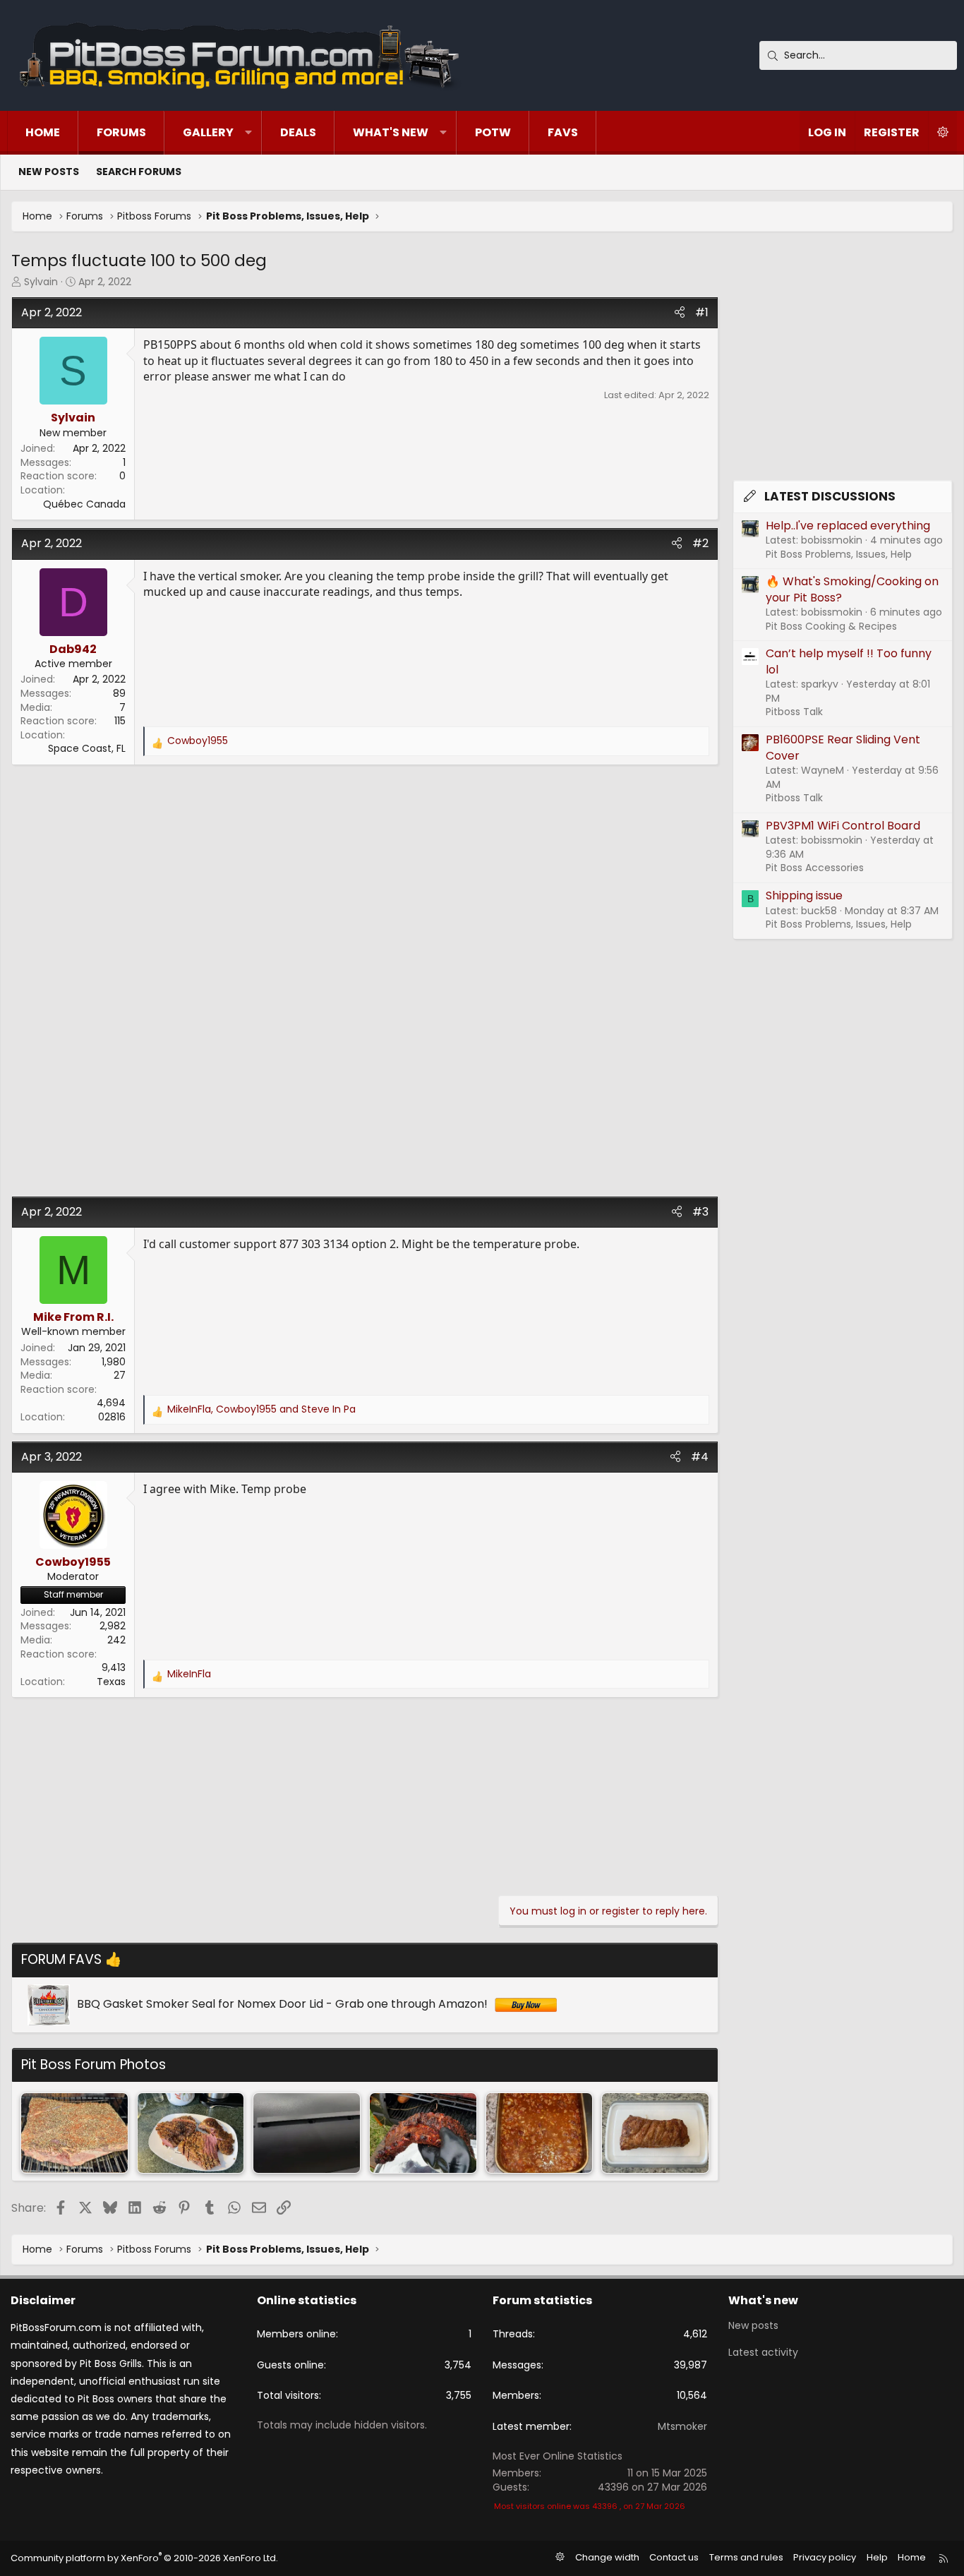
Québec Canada (84, 504)
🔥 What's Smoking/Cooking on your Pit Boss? (852, 589)
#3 (700, 1212)
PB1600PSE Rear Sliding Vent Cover (843, 747)
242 (116, 1640)
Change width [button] (607, 2557)
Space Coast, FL (87, 748)
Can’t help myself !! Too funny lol (849, 661)
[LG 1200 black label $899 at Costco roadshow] (307, 2133)
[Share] (680, 313)
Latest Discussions (830, 496)
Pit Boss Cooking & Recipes (831, 626)
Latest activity (763, 2352)
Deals (298, 132)
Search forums (139, 172)
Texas (111, 1682)
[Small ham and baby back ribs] (423, 2133)
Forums (121, 132)
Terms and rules (746, 2557)
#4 (700, 1457)
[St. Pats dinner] (191, 2133)
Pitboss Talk (794, 712)
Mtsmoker (682, 2426)
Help (877, 2557)
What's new (391, 132)
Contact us (674, 2557)
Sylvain (41, 282)
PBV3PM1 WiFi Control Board (843, 826)
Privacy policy (825, 2557)
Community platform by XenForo (144, 2558)
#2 (700, 543)
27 (120, 1375)
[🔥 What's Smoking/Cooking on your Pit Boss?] (74, 2133)
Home (43, 132)
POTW (493, 132)
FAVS (563, 132)
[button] (248, 133)
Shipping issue (804, 895)
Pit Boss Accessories (815, 868)
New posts (49, 172)
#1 (702, 312)
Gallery (208, 132)
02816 (112, 1417)
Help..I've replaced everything (848, 526)
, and (261, 1409)
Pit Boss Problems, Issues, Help (839, 554)
